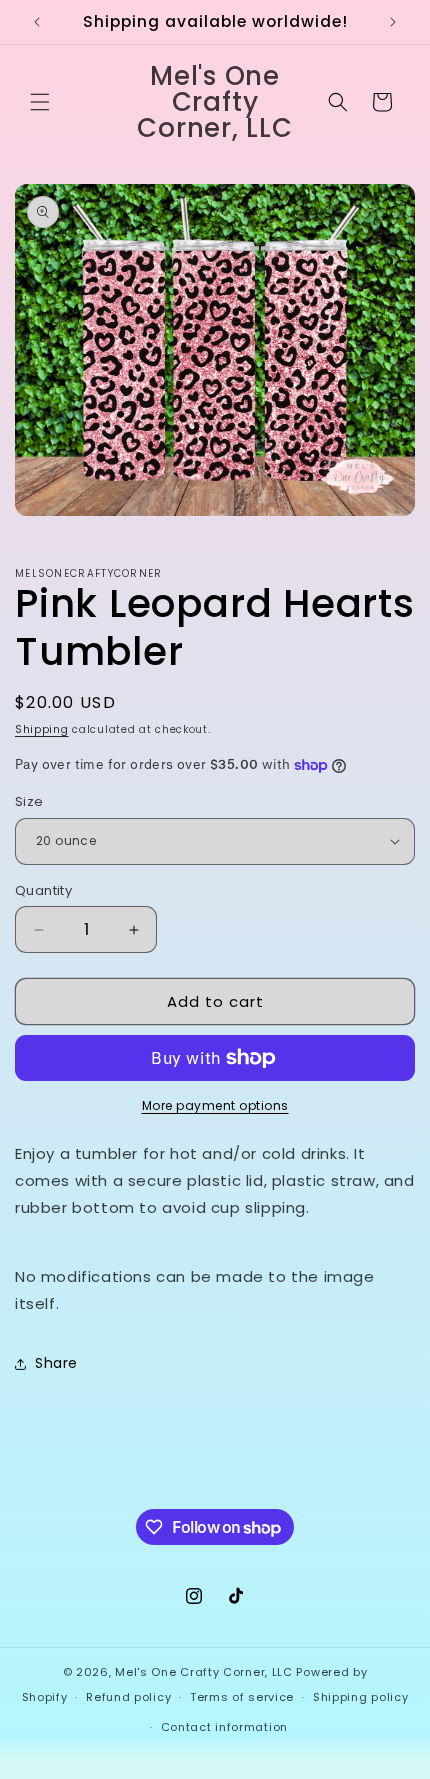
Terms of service (242, 1697)
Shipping (42, 729)
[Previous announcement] (37, 22)
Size (29, 801)
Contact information (224, 1727)
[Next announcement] (393, 22)
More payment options (215, 1105)
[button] (40, 102)
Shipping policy (361, 1697)
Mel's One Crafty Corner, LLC (204, 1672)
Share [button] (56, 1363)
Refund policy (128, 1697)
